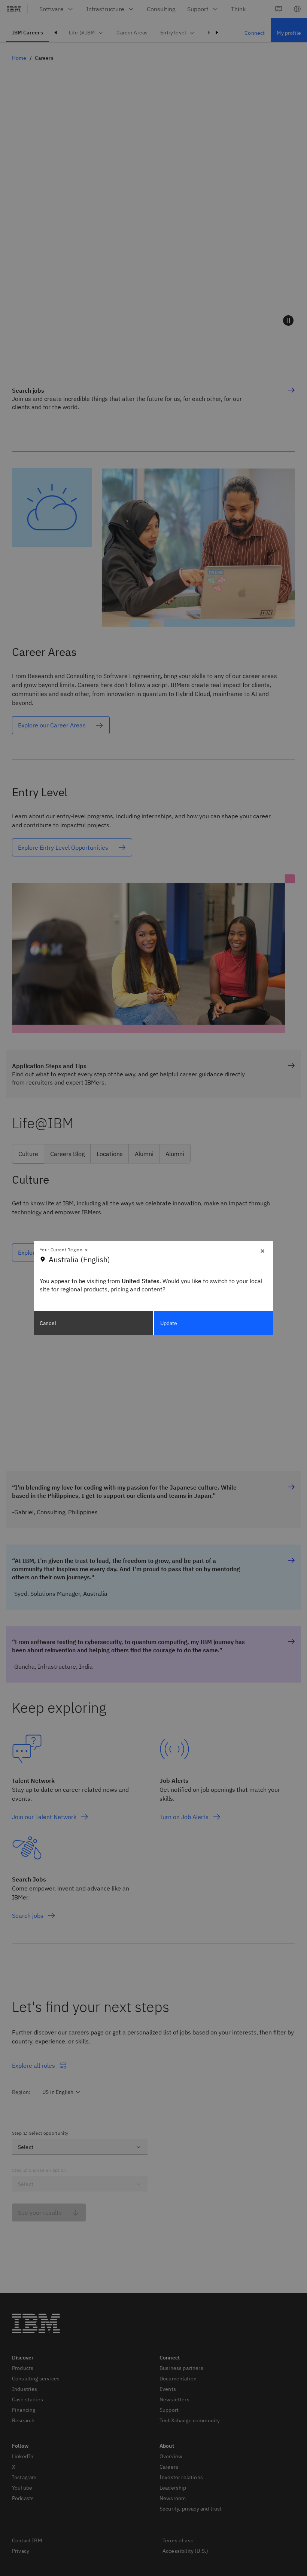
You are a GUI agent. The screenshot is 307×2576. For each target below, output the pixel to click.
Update (169, 1323)
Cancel (48, 1323)
